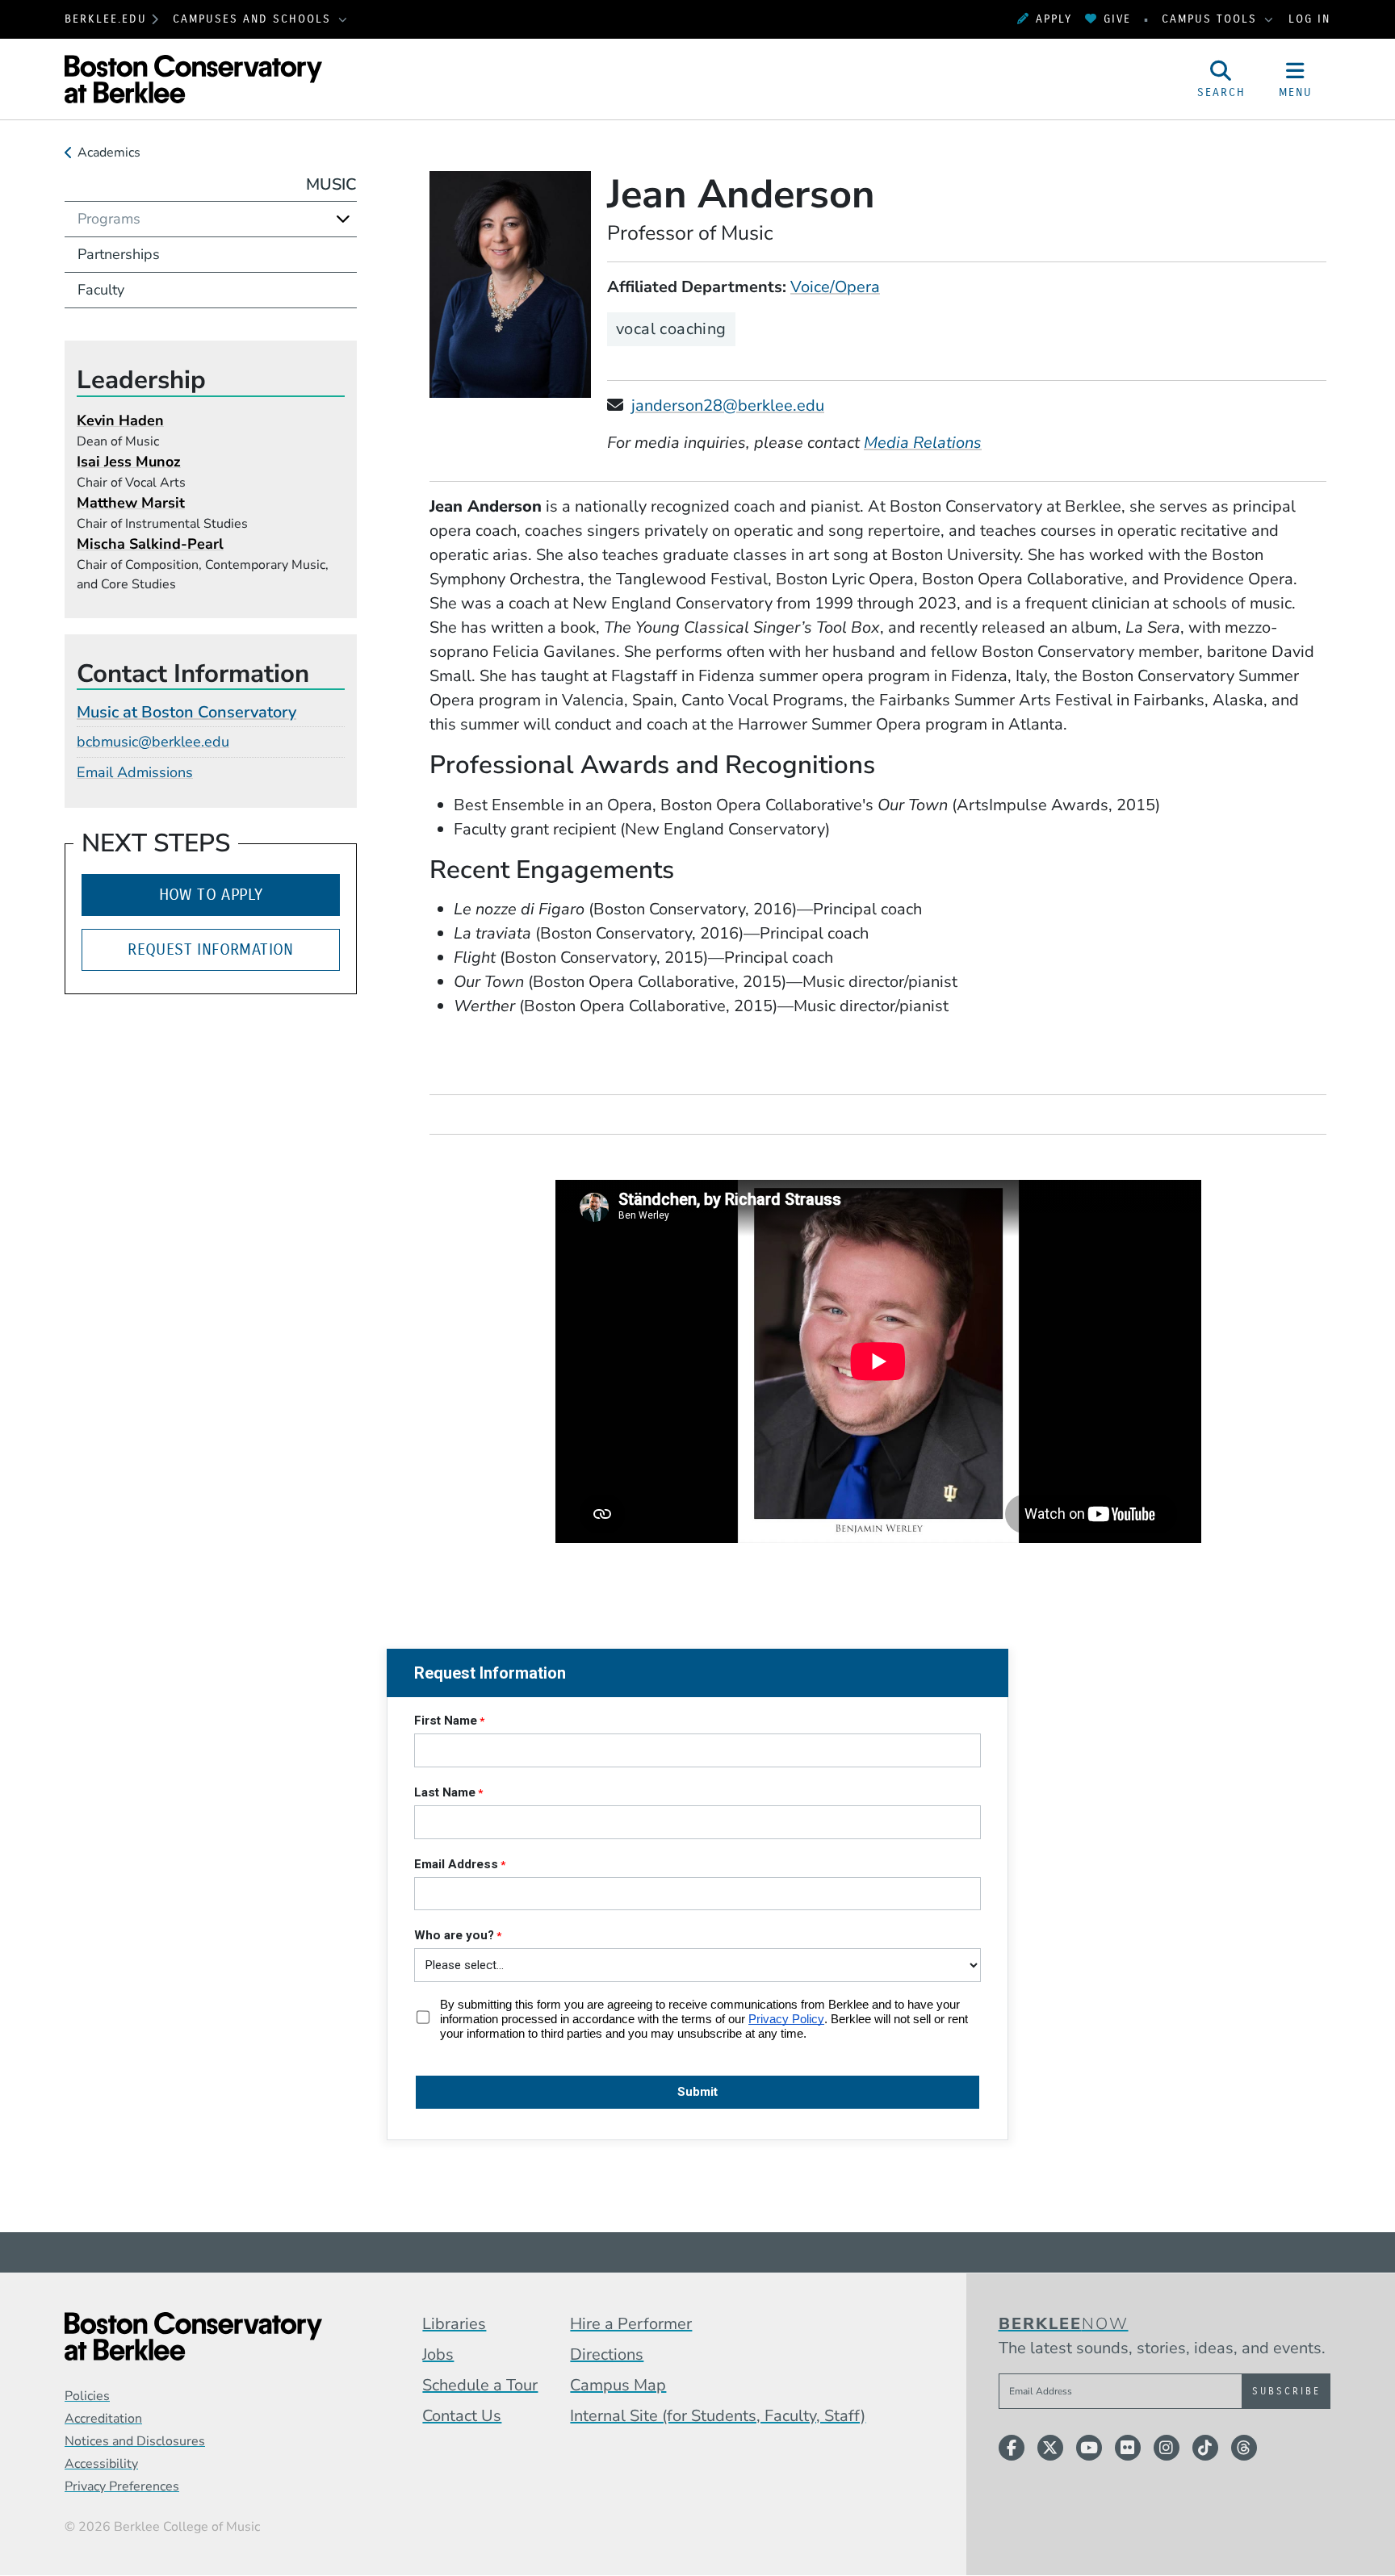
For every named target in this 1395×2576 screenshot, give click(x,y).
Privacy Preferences (122, 2486)
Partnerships (119, 254)
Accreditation (103, 2419)
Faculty (101, 290)
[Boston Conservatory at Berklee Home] (193, 2336)
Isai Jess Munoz (129, 462)
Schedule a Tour (480, 2385)
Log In (1309, 19)
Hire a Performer (631, 2324)
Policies (87, 2396)
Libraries (454, 2324)
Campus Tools (1212, 19)
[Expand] (343, 219)
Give (1117, 19)
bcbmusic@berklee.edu (153, 742)
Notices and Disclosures (135, 2441)
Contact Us (462, 2416)
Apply (1054, 19)
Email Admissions (135, 772)
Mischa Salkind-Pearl (150, 544)
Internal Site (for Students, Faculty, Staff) (718, 2416)
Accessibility (101, 2464)
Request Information (211, 949)
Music (331, 184)
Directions (607, 2354)
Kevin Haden (120, 420)
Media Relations (923, 443)
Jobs (438, 2354)
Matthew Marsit (131, 503)
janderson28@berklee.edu (728, 406)
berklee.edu (106, 19)
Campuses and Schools (254, 19)
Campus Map (618, 2385)
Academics (109, 153)
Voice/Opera (835, 287)
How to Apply (211, 895)
